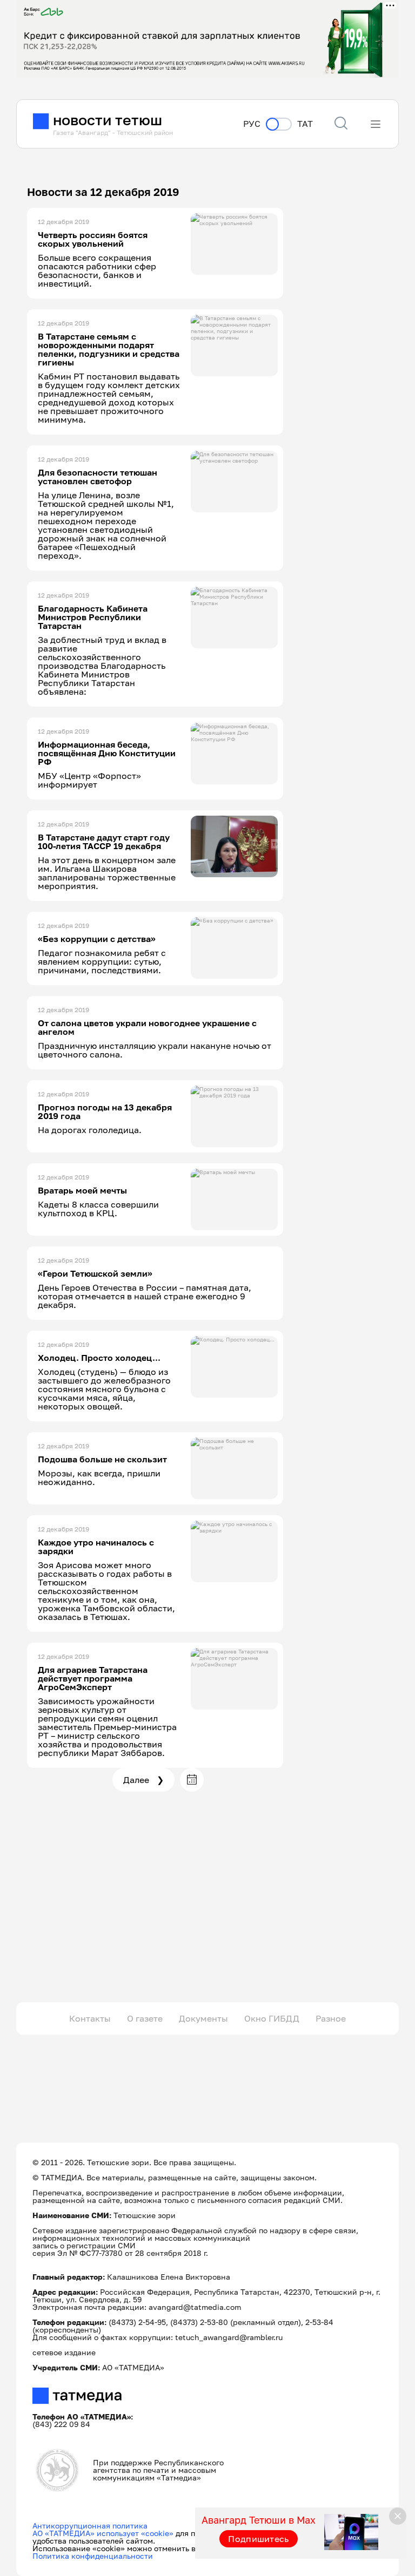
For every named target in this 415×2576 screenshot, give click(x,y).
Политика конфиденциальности (93, 2556)
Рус (252, 124)
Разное (331, 2018)
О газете (145, 2018)
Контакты (90, 2018)
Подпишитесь (259, 2539)
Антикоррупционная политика (90, 2526)
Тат (305, 124)
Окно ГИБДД (272, 2018)
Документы (203, 2018)
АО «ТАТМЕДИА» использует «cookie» (103, 2533)
